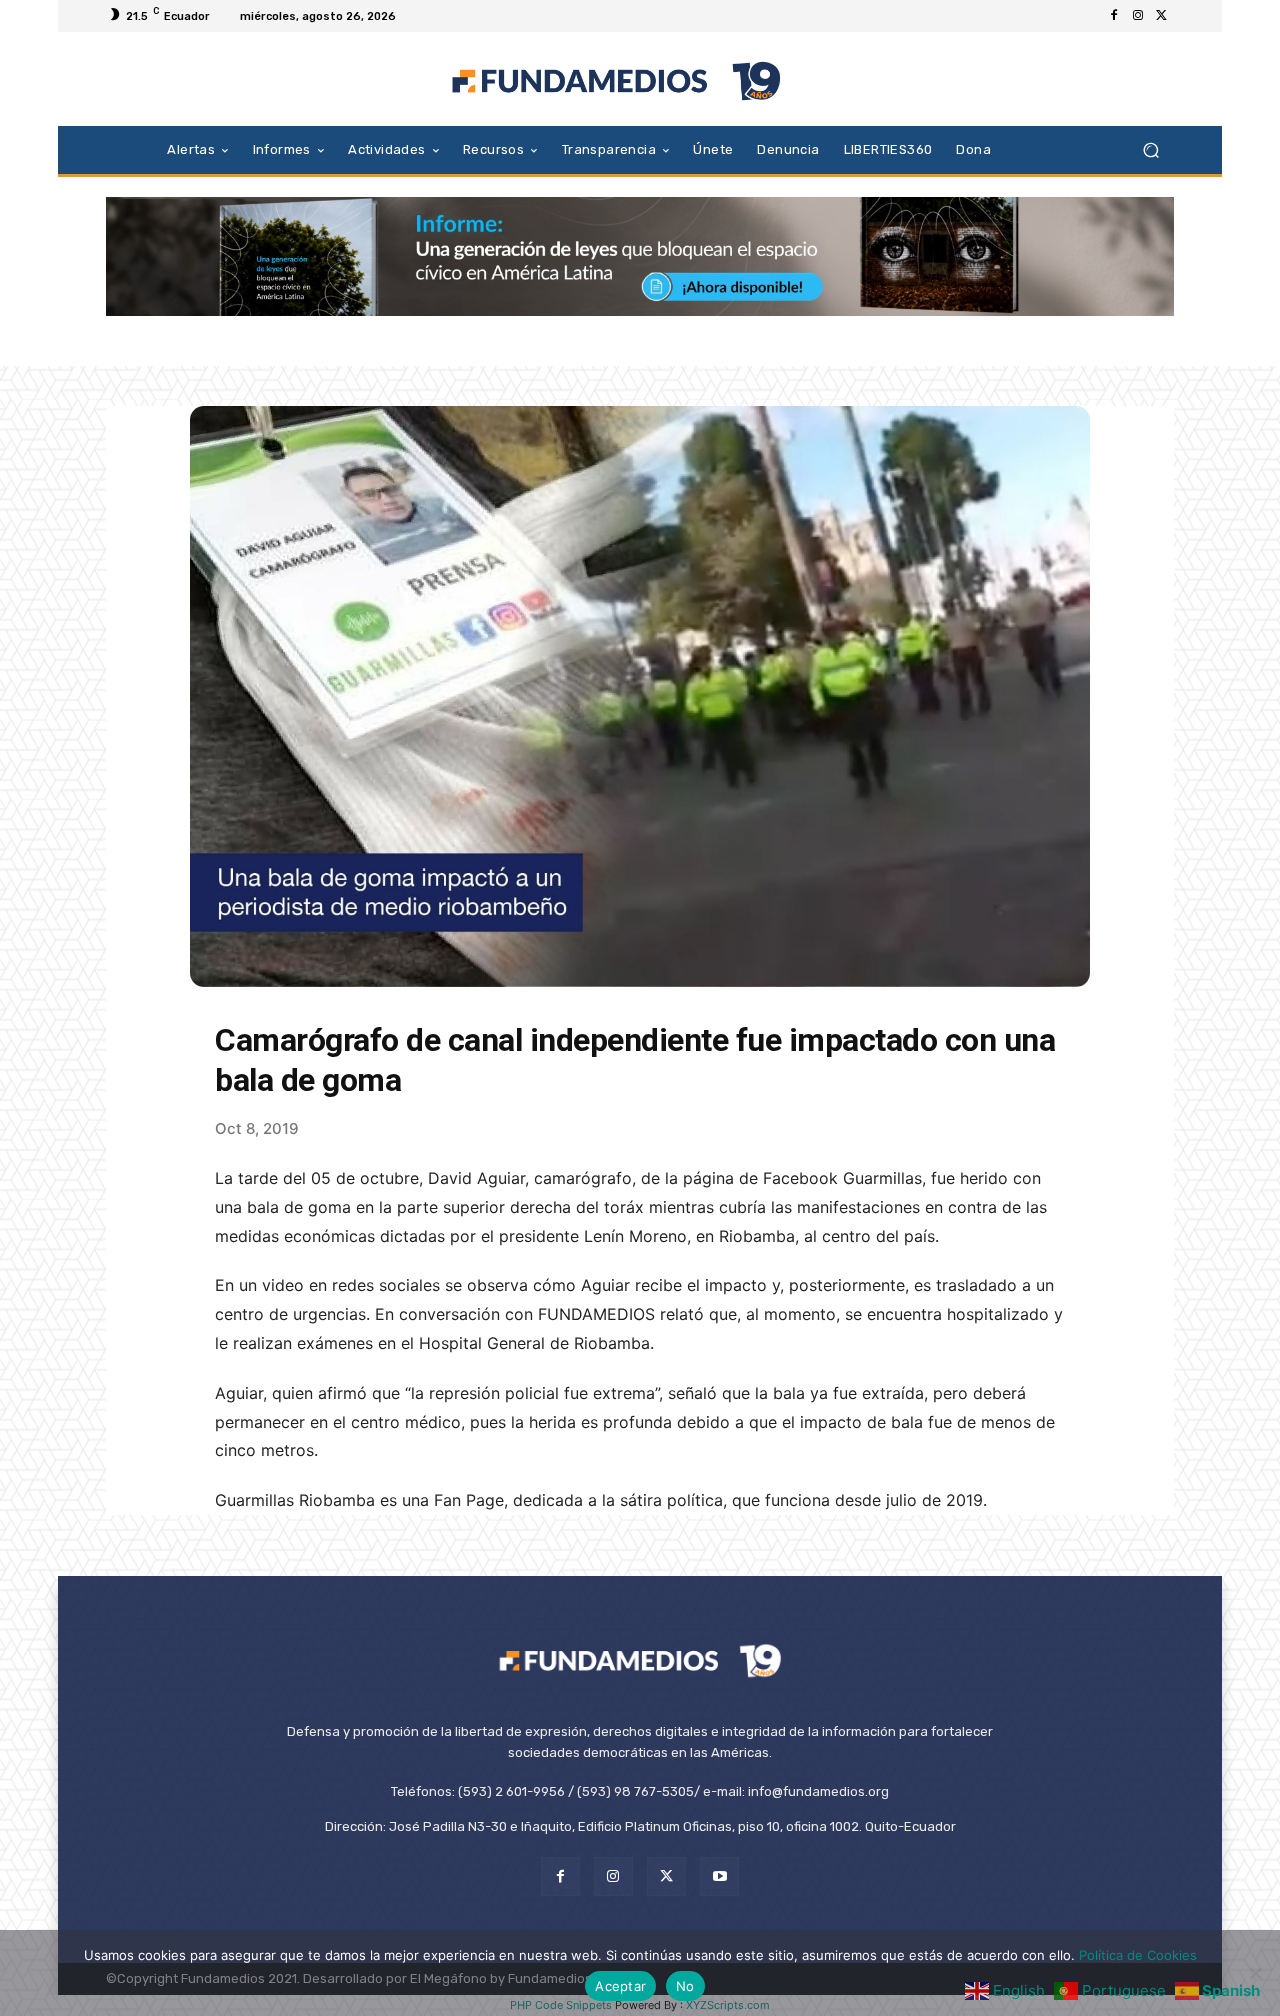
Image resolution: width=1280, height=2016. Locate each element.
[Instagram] (1138, 16)
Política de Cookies (1138, 1955)
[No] (1255, 1973)
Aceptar (620, 1986)
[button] (1150, 149)
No (685, 1986)
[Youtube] (719, 1876)
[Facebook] (1114, 16)
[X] (1162, 16)
